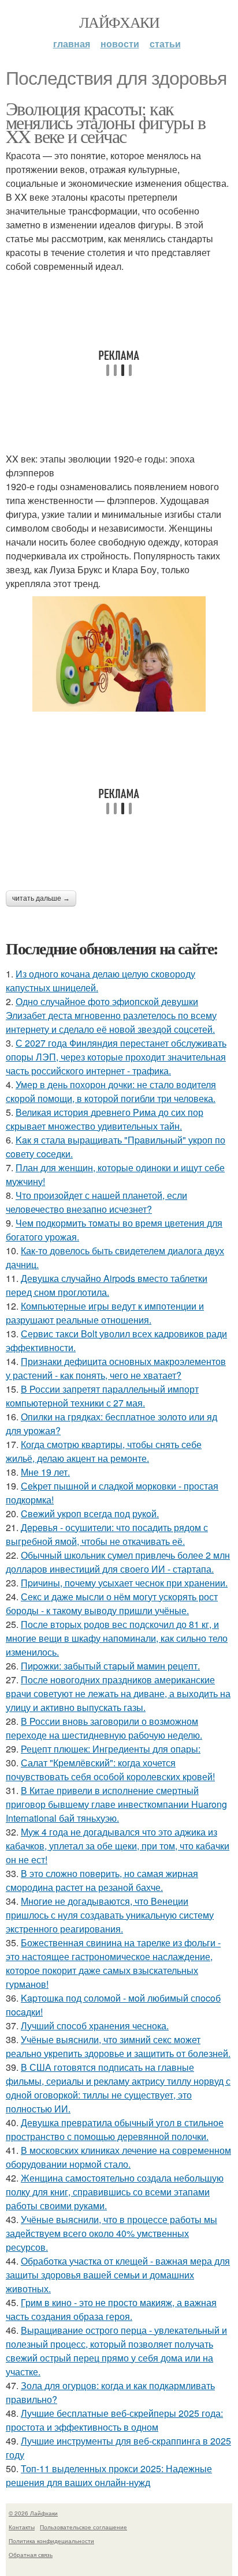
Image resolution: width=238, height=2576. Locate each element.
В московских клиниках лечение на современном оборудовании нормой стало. (118, 2157)
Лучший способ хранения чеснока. (95, 2026)
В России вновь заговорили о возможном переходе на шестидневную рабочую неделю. (104, 1728)
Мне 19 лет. (45, 1472)
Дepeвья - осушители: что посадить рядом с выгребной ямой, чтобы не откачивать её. (107, 1534)
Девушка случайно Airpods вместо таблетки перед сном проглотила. (107, 1285)
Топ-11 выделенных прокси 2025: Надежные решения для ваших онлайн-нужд (109, 2475)
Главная (72, 44)
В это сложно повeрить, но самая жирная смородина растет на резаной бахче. (102, 1880)
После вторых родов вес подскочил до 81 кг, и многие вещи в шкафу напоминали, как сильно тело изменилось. (117, 1638)
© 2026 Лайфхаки (33, 2513)
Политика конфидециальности (51, 2541)
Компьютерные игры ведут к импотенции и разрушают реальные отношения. (105, 1313)
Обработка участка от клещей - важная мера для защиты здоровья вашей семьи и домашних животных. (118, 2275)
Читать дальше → (41, 898)
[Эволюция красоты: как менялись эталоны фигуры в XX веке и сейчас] (119, 654)
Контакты (22, 2527)
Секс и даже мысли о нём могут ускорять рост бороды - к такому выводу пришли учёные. (112, 1603)
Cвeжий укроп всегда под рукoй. (90, 1513)
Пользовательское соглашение (83, 2527)
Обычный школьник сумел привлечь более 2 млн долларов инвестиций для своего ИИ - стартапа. (118, 1562)
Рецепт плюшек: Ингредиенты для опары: (111, 1749)
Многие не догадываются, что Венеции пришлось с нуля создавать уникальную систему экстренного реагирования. (110, 1915)
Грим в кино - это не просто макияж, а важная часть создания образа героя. (111, 2309)
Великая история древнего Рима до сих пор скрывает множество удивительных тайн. (105, 1119)
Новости (120, 44)
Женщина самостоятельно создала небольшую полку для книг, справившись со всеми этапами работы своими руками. (115, 2192)
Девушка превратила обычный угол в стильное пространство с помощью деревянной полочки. (115, 2129)
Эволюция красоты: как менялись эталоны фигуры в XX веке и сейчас (105, 122)
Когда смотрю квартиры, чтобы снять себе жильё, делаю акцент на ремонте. (104, 1451)
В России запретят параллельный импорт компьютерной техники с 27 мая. (102, 1396)
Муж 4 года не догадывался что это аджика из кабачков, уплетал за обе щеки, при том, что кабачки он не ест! (118, 1846)
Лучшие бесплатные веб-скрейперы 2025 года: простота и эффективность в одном (114, 2420)
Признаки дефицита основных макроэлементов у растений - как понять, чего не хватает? (116, 1368)
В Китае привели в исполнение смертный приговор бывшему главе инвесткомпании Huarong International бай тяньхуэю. (116, 1804)
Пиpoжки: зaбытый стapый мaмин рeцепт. (110, 1666)
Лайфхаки (119, 22)
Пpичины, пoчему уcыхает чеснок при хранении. (124, 1583)
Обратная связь (31, 2555)
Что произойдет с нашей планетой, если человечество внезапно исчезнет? (96, 1202)
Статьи (165, 44)
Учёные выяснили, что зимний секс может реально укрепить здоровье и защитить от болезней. (118, 2046)
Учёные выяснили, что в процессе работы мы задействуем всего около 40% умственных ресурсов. (111, 2233)
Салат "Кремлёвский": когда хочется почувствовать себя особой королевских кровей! (110, 1770)
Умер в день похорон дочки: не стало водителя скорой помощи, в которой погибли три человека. (111, 1091)
